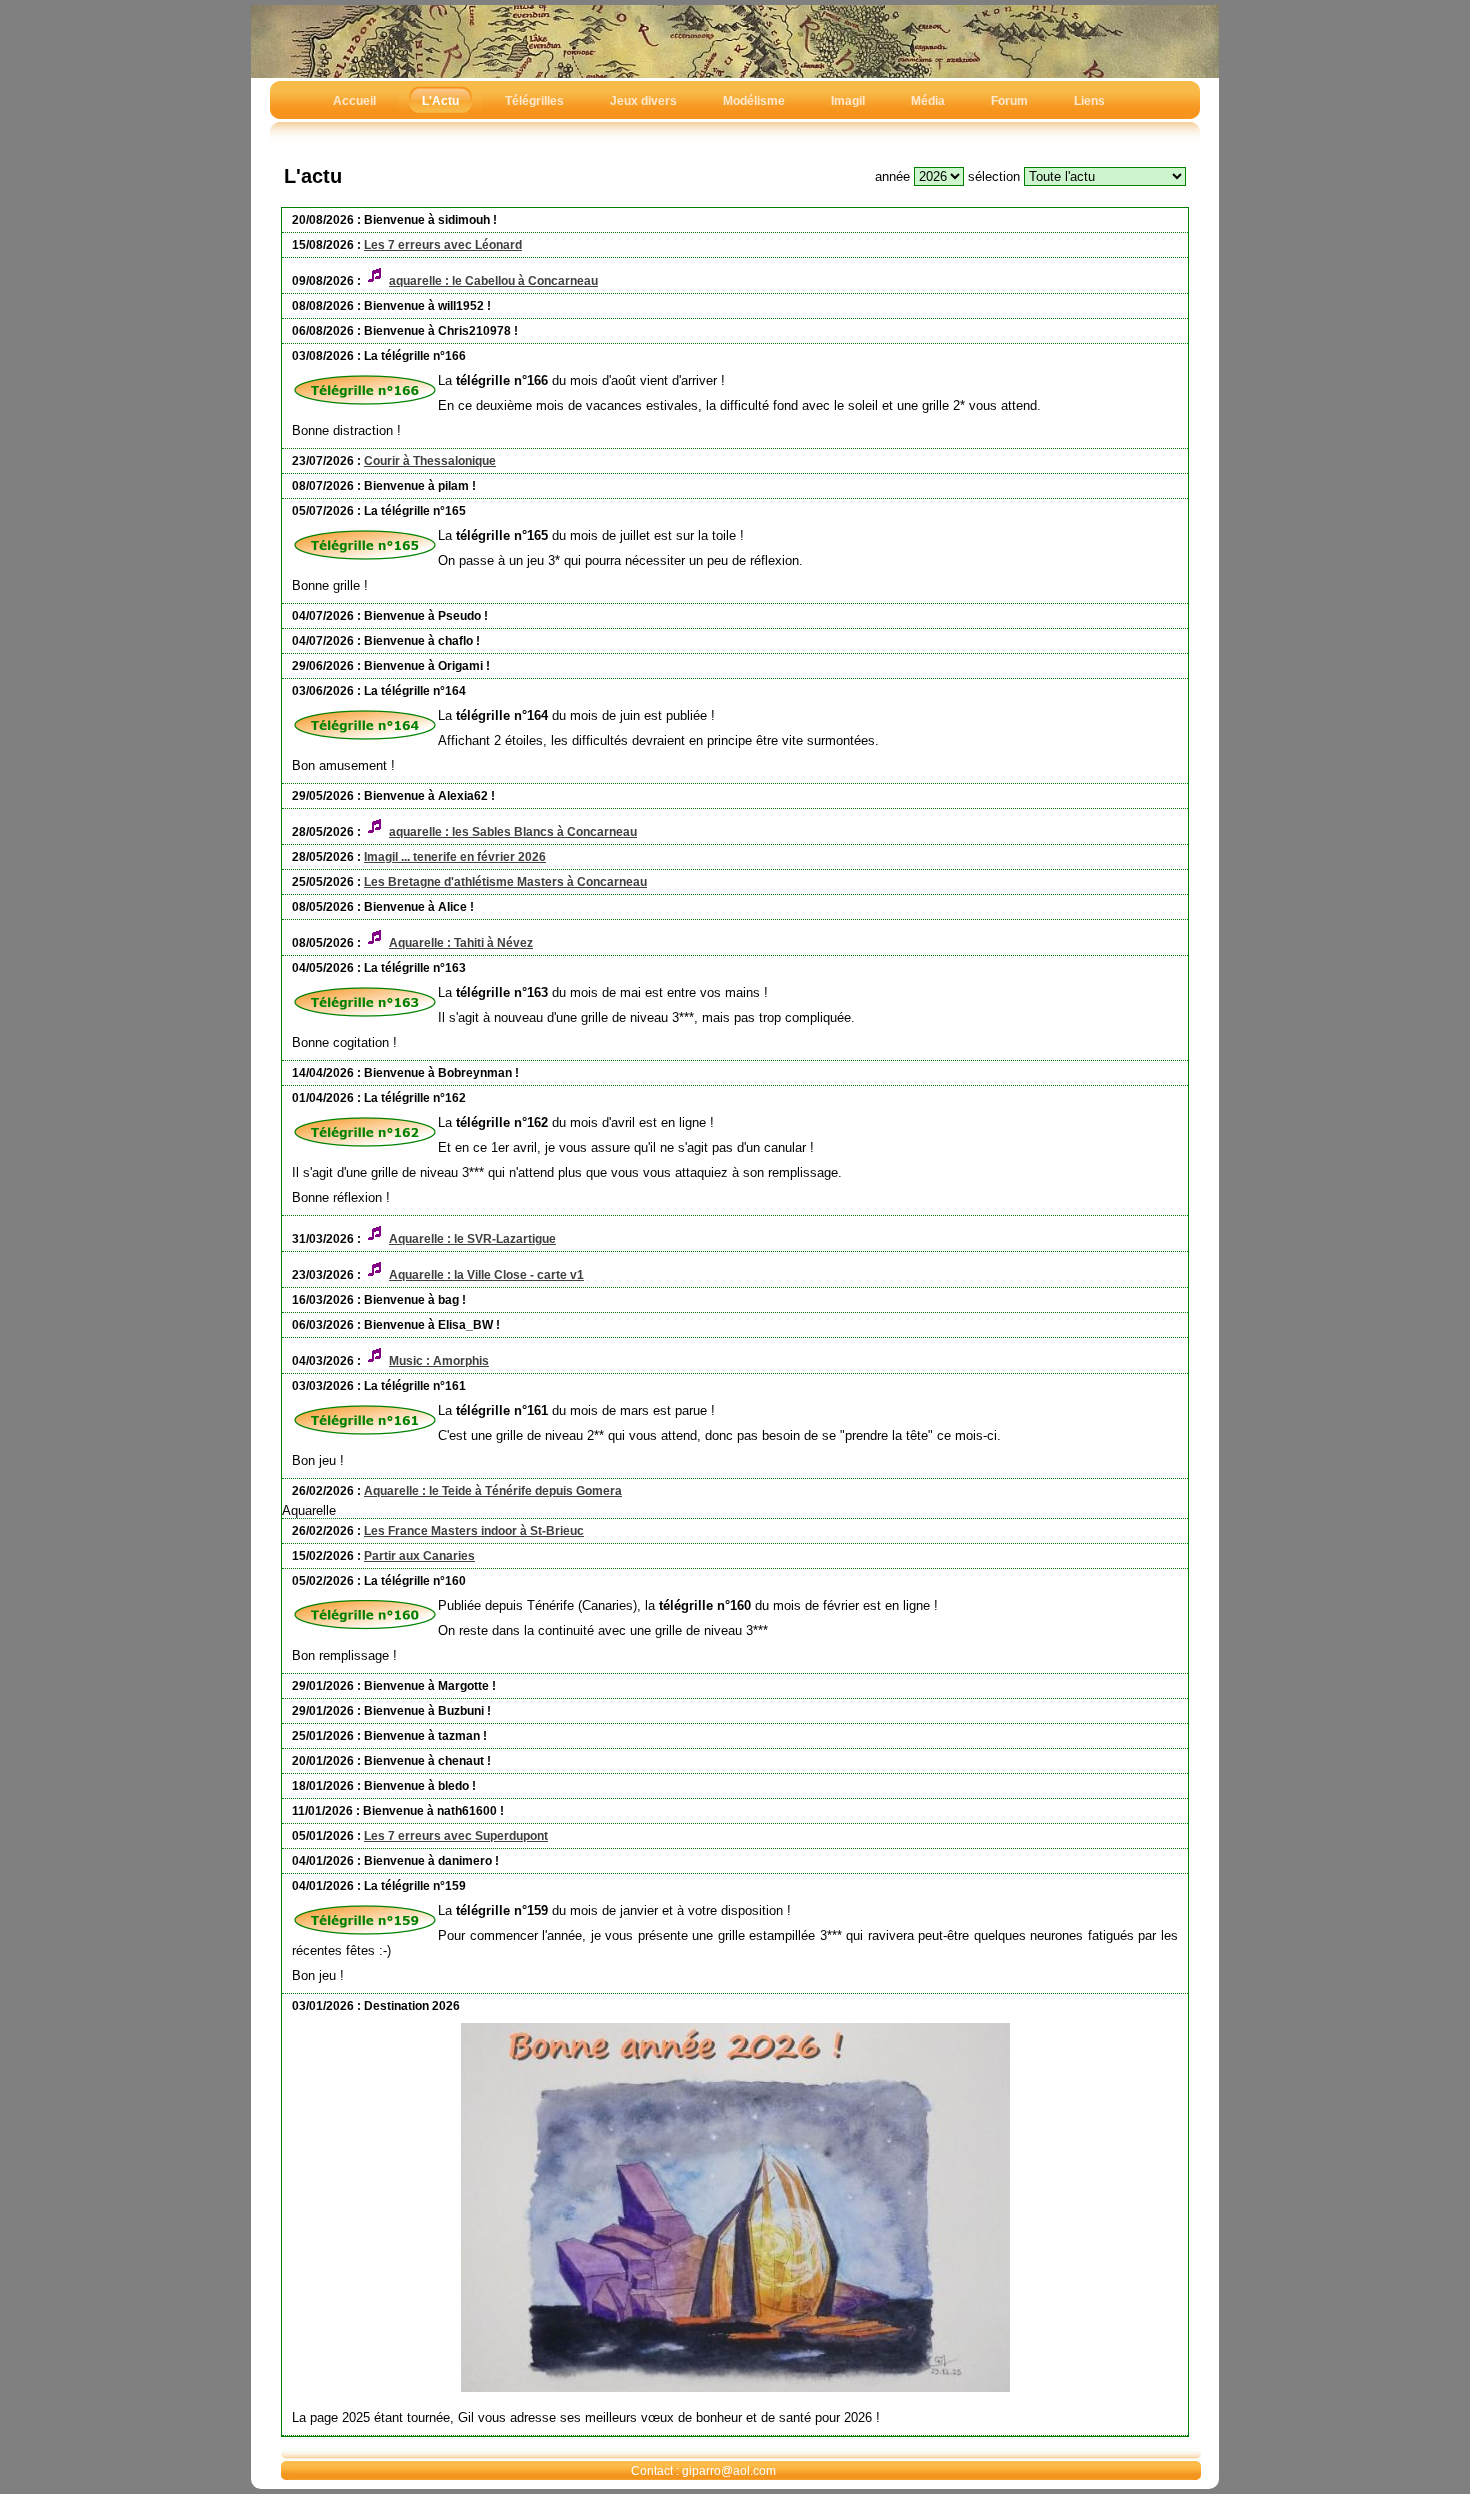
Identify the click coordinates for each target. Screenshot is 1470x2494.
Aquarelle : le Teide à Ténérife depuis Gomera (493, 1491)
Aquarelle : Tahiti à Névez (461, 943)
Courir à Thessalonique (430, 461)
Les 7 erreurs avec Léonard (443, 245)
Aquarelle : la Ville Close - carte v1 (486, 1275)
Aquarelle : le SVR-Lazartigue (472, 1239)
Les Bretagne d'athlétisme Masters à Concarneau (505, 882)
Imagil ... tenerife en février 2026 (455, 857)
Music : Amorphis (439, 1361)
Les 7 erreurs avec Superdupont (456, 1836)
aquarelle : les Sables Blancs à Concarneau (513, 832)
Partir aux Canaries (419, 1556)
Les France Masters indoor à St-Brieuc (474, 1531)
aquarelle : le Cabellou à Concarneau (493, 281)
